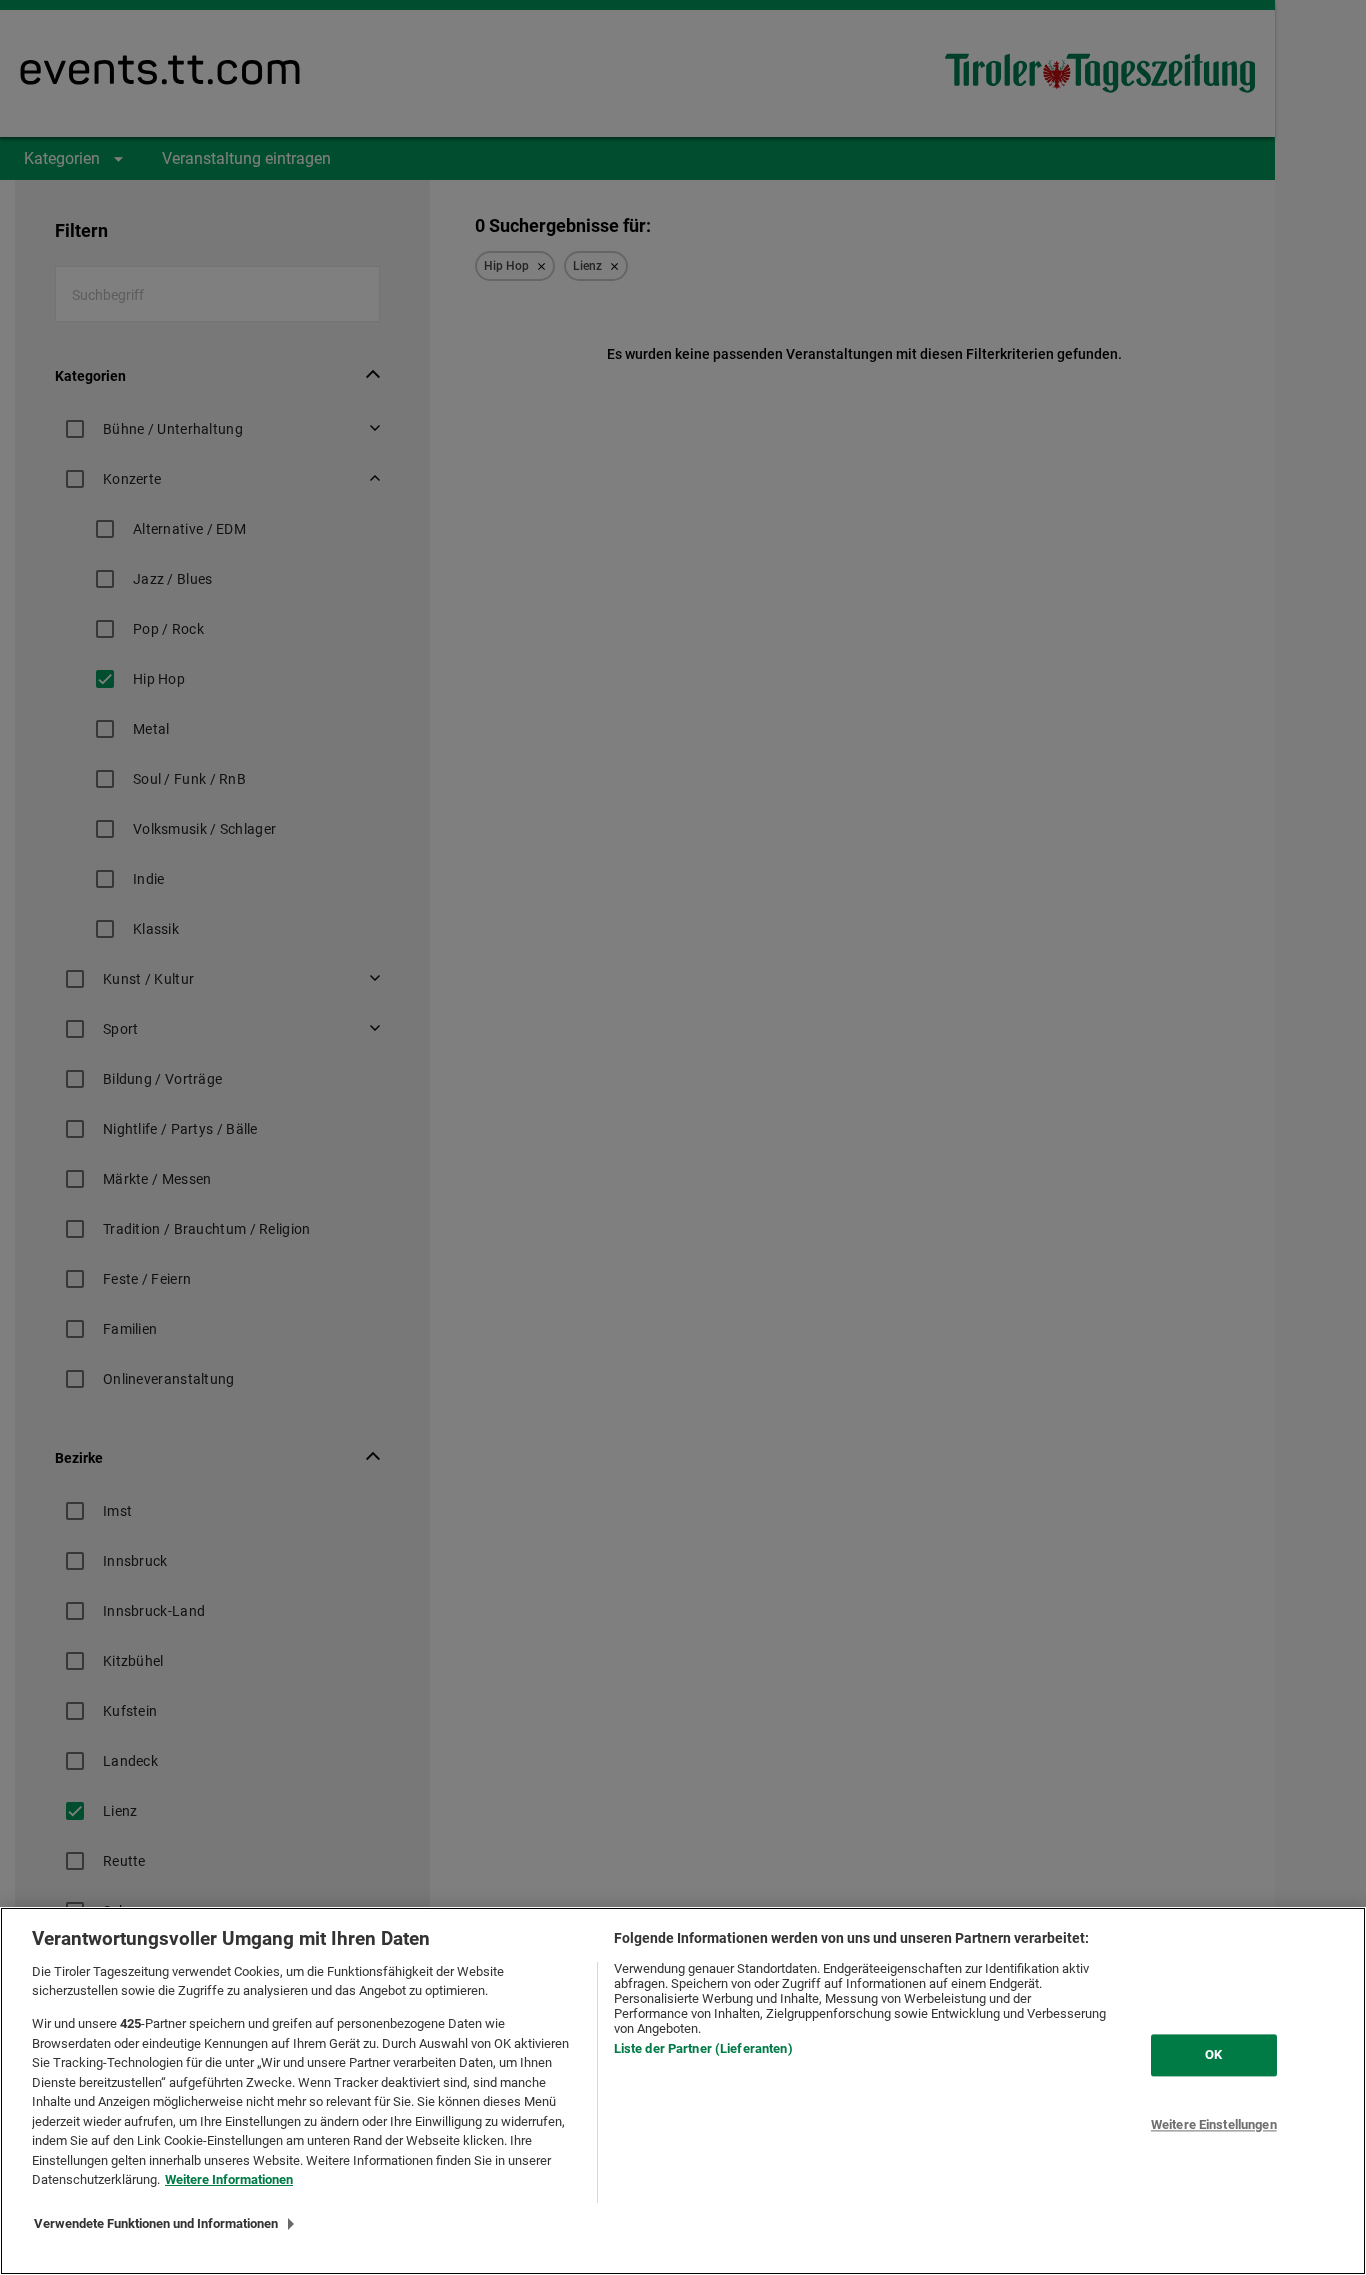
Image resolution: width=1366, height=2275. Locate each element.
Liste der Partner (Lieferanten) (703, 2048)
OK (1213, 2054)
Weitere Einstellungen (1214, 2124)
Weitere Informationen (229, 2179)
